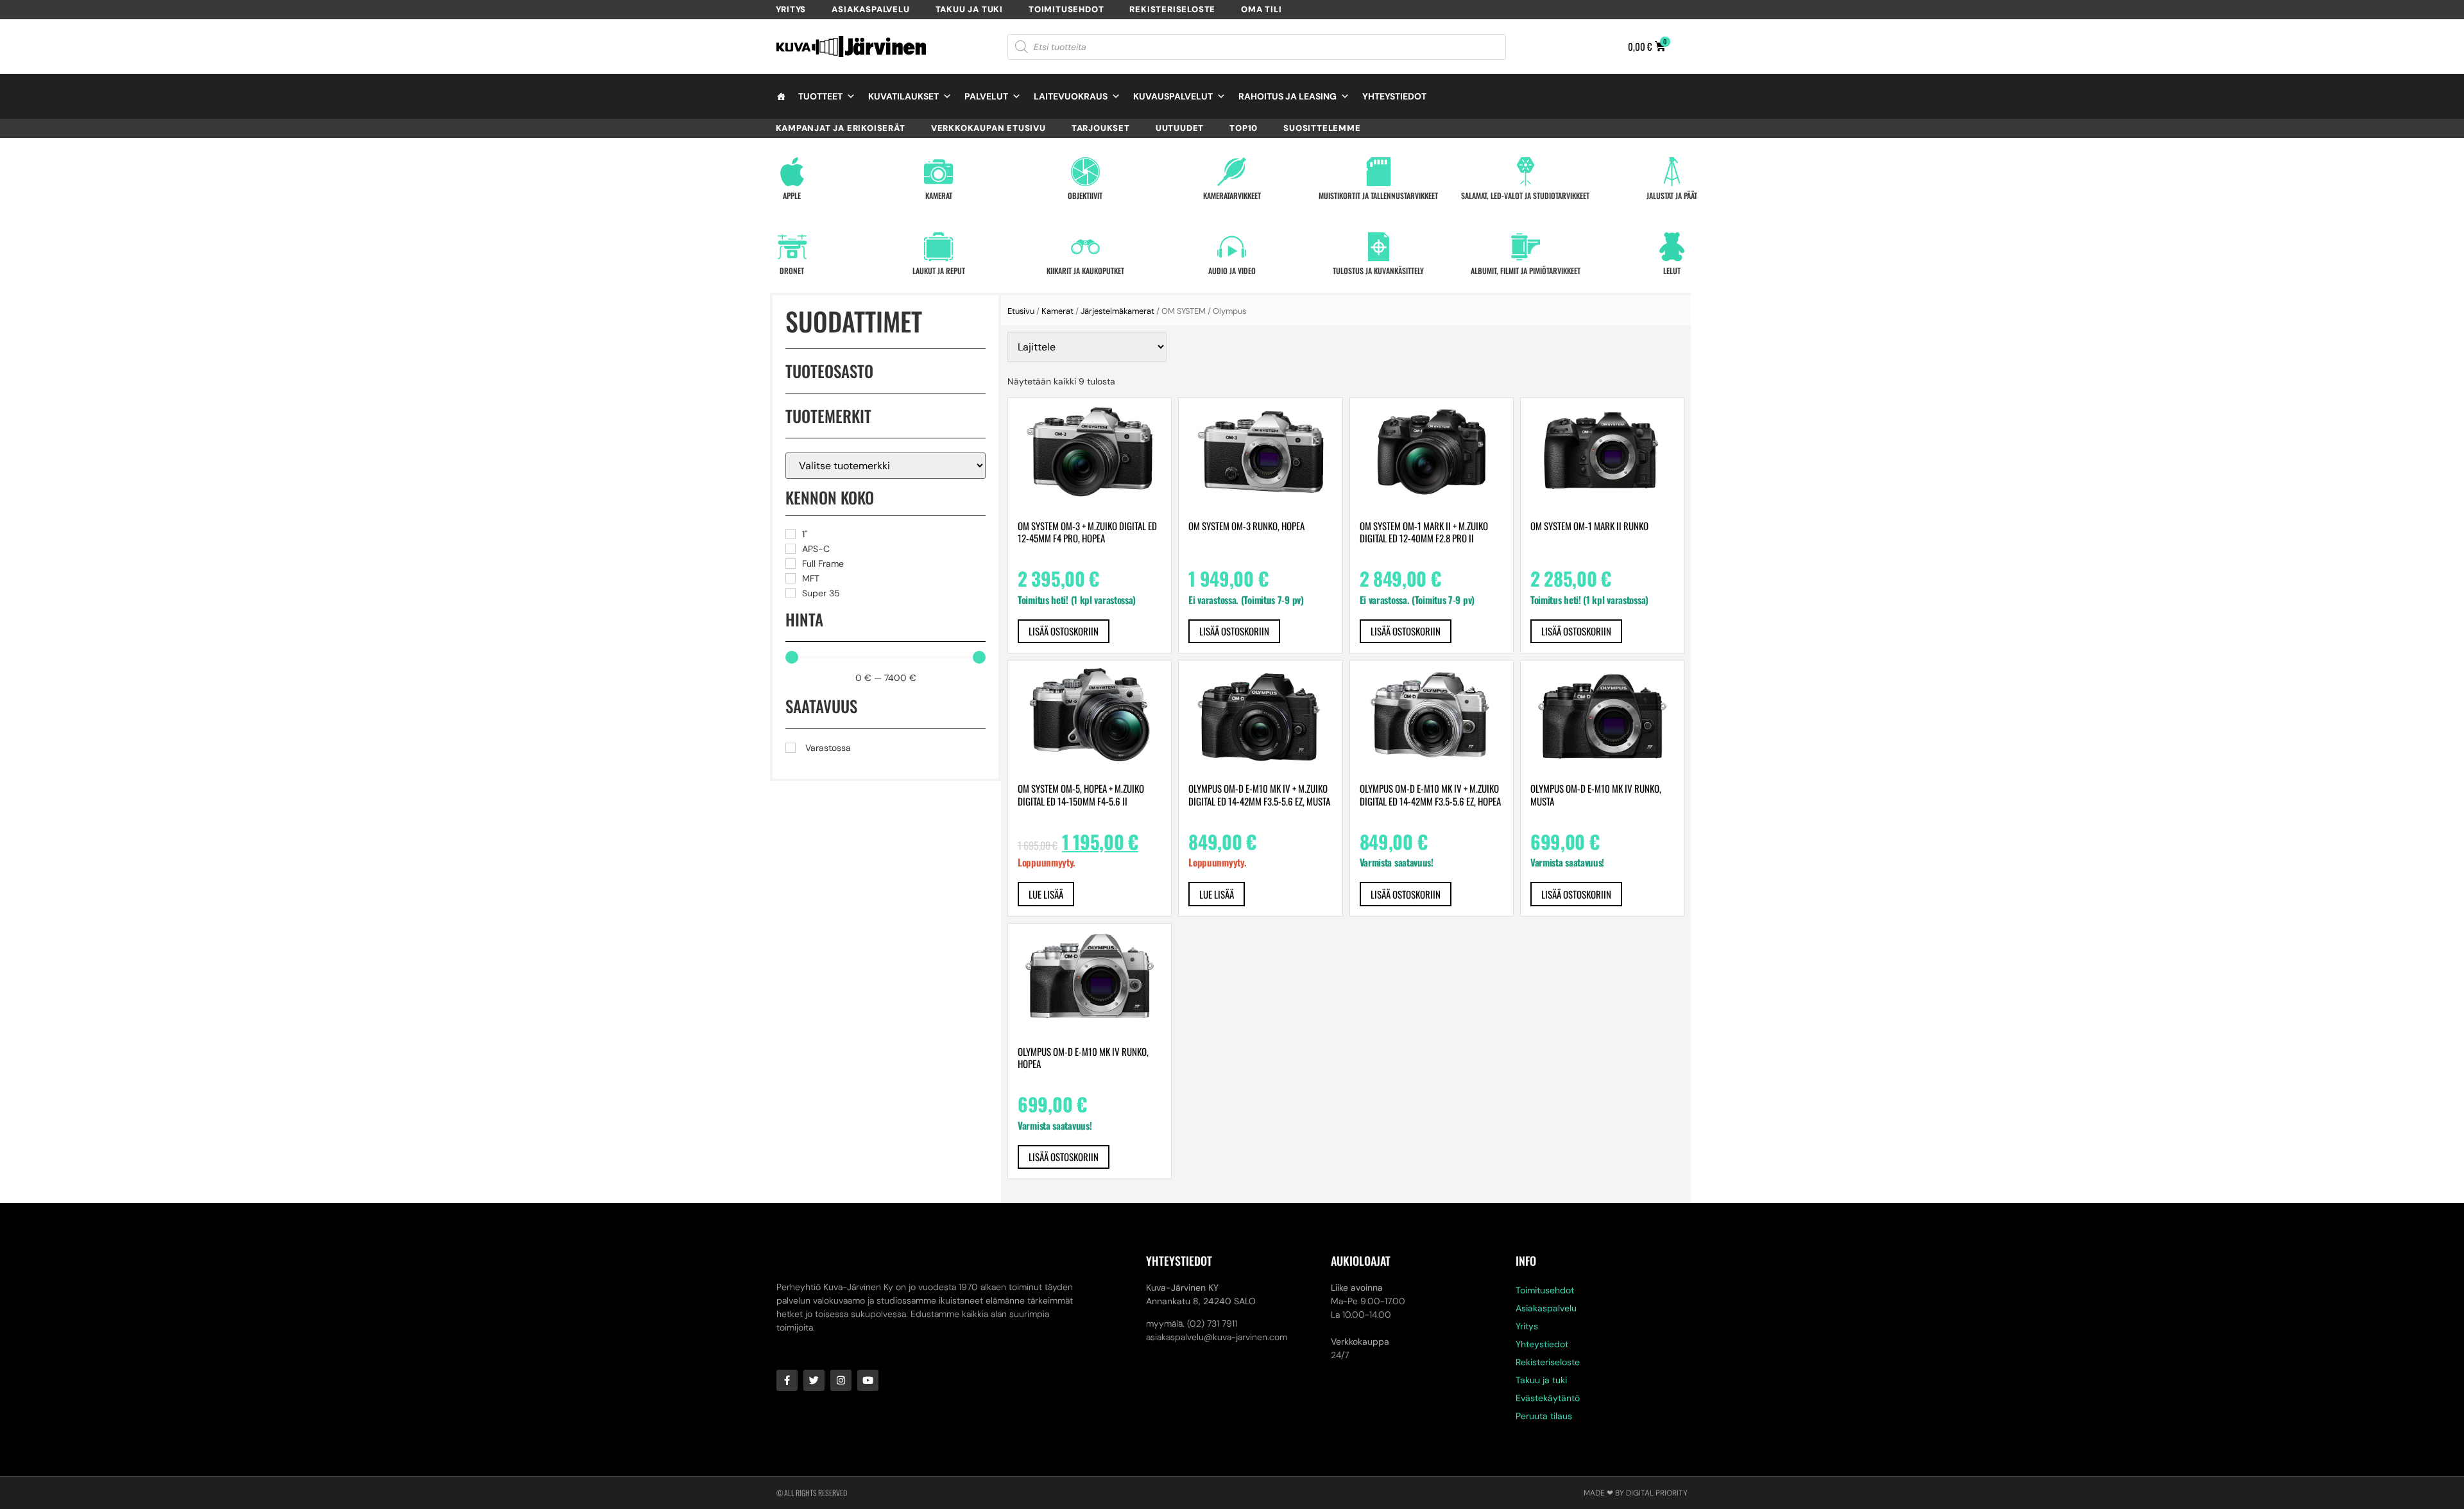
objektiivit (1085, 195)
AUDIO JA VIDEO (1232, 271)
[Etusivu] (781, 96)
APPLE (792, 195)
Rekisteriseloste (1172, 9)
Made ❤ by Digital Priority (1636, 1493)
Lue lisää (1046, 894)
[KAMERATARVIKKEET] (1232, 172)
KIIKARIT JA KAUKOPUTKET (1085, 271)
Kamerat (1057, 311)
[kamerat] (938, 172)
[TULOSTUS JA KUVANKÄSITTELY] (1379, 247)
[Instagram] (841, 1380)
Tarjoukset (1101, 128)
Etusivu (1021, 311)
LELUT (1672, 271)
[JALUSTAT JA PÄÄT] (1672, 172)
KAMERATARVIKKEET (1232, 195)
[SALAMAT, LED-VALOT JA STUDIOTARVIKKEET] (1526, 172)
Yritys (791, 9)
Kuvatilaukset (903, 96)
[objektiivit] (1085, 172)
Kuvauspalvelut (1173, 96)
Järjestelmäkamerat (1117, 311)
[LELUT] (1672, 247)
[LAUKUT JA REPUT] (938, 247)
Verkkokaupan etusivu (988, 128)
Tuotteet (820, 96)
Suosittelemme (1322, 128)
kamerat (939, 195)
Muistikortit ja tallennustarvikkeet (1378, 195)
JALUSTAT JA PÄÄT (1672, 195)
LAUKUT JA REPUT (939, 271)
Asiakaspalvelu (870, 9)
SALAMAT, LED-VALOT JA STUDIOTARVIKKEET (1525, 195)
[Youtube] (868, 1380)
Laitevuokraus (1071, 96)
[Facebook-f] (787, 1380)
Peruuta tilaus (1544, 1416)
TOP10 (1244, 128)
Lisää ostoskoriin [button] (1064, 631)
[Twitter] (814, 1380)
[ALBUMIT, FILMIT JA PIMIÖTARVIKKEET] (1526, 247)
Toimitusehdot (1066, 9)
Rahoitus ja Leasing (1288, 96)
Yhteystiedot (1394, 96)
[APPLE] (792, 172)
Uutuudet (1180, 128)
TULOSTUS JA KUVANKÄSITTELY (1378, 271)
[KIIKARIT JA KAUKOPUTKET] (1085, 247)
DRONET (792, 271)
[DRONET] (792, 247)
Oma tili (1261, 9)
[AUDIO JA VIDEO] (1232, 247)
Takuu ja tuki (969, 9)
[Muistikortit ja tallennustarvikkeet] (1379, 172)
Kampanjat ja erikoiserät (841, 128)
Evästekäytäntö (1548, 1398)
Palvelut (986, 96)
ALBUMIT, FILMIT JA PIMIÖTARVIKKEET (1526, 271)
